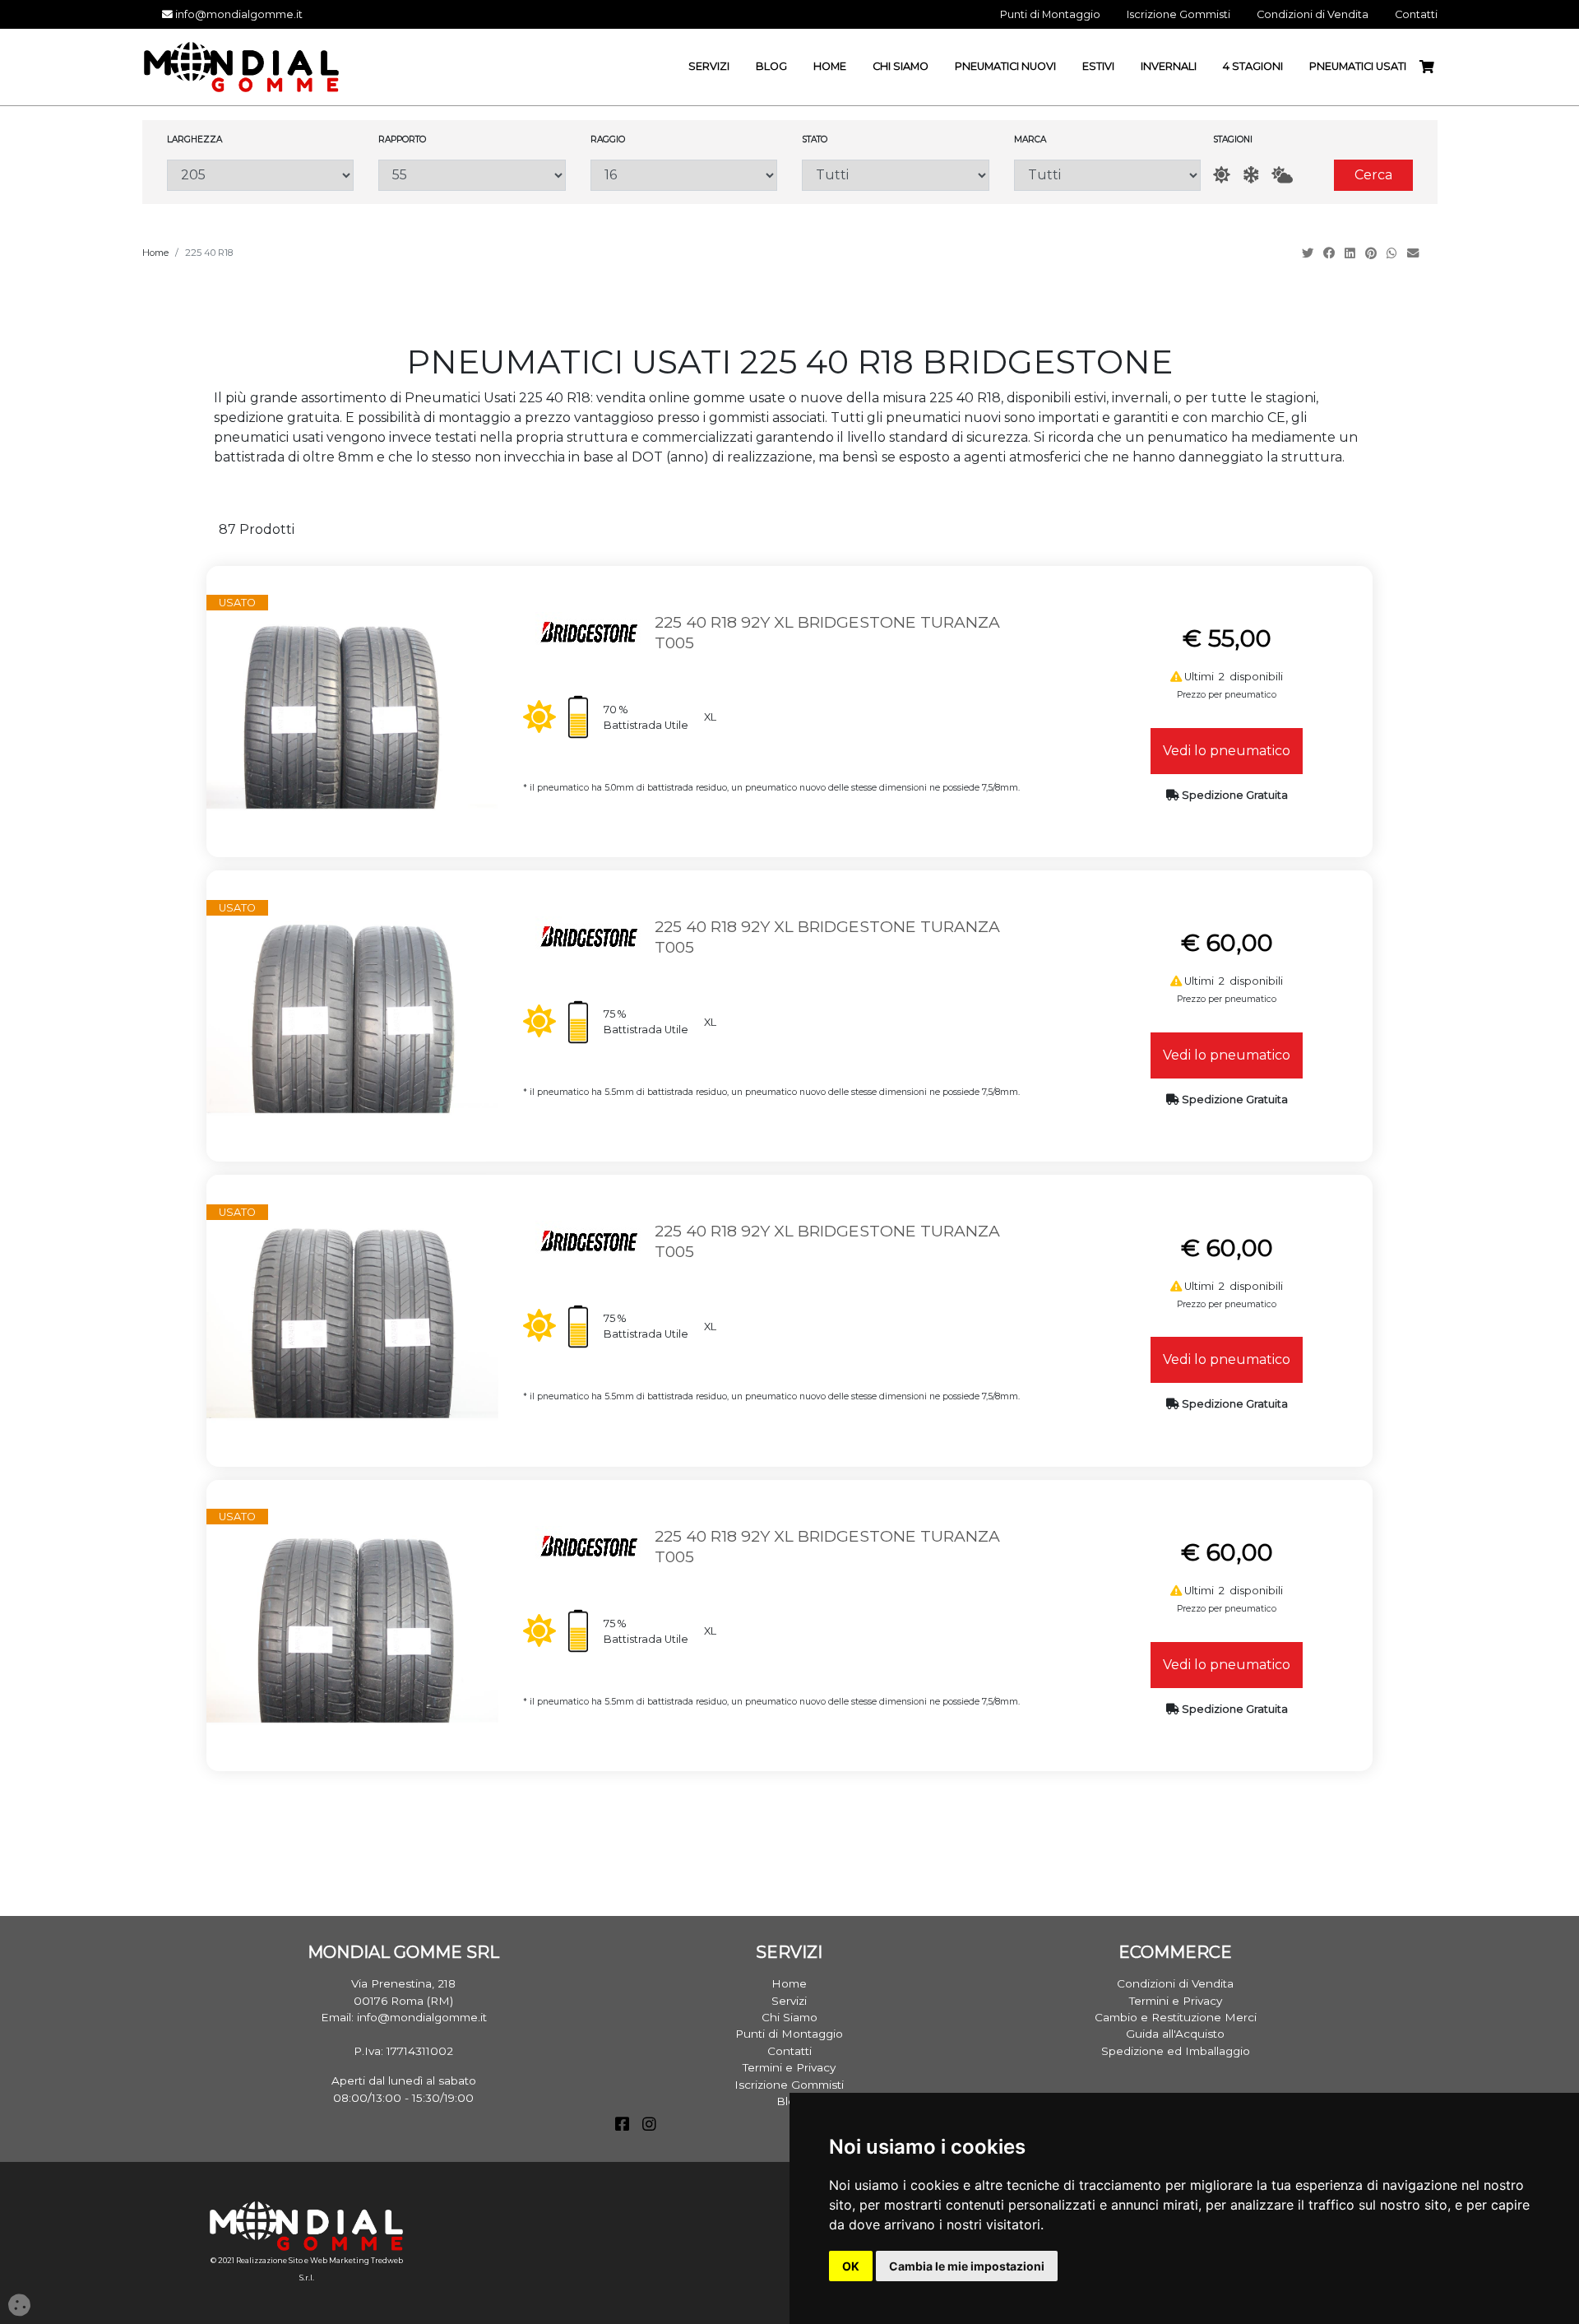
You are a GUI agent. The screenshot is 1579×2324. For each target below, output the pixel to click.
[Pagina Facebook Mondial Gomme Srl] (622, 2126)
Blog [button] (771, 66)
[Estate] (1222, 175)
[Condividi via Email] (1415, 253)
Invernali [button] (1169, 66)
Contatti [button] (1416, 14)
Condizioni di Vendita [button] (1313, 14)
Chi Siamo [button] (901, 66)
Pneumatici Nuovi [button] (1005, 66)
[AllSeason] (1282, 175)
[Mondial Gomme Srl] (241, 66)
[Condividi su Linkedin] (1352, 253)
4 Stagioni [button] (1253, 66)
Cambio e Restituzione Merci (1176, 2017)
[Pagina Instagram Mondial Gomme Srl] (649, 2126)
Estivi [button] (1098, 66)
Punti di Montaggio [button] (1050, 14)
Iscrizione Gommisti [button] (1178, 14)
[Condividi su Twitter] (1309, 253)
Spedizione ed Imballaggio (1176, 2051)
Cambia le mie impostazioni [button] (967, 2266)
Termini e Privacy (789, 2067)
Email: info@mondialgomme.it (404, 2017)
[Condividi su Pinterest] (1373, 253)
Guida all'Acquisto (1175, 2034)
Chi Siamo (789, 2017)
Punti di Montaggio (789, 2034)
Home (155, 253)
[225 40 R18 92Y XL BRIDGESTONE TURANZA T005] (352, 710)
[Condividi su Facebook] (1331, 253)
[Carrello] (1433, 67)
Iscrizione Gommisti (789, 2085)
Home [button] (830, 66)
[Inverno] (1251, 175)
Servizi (789, 2001)
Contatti (789, 2051)
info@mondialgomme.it (238, 14)
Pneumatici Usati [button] (1358, 66)
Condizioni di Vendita (1175, 1983)
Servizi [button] (709, 66)
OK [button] (851, 2266)
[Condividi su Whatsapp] (1394, 253)
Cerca (1373, 175)
